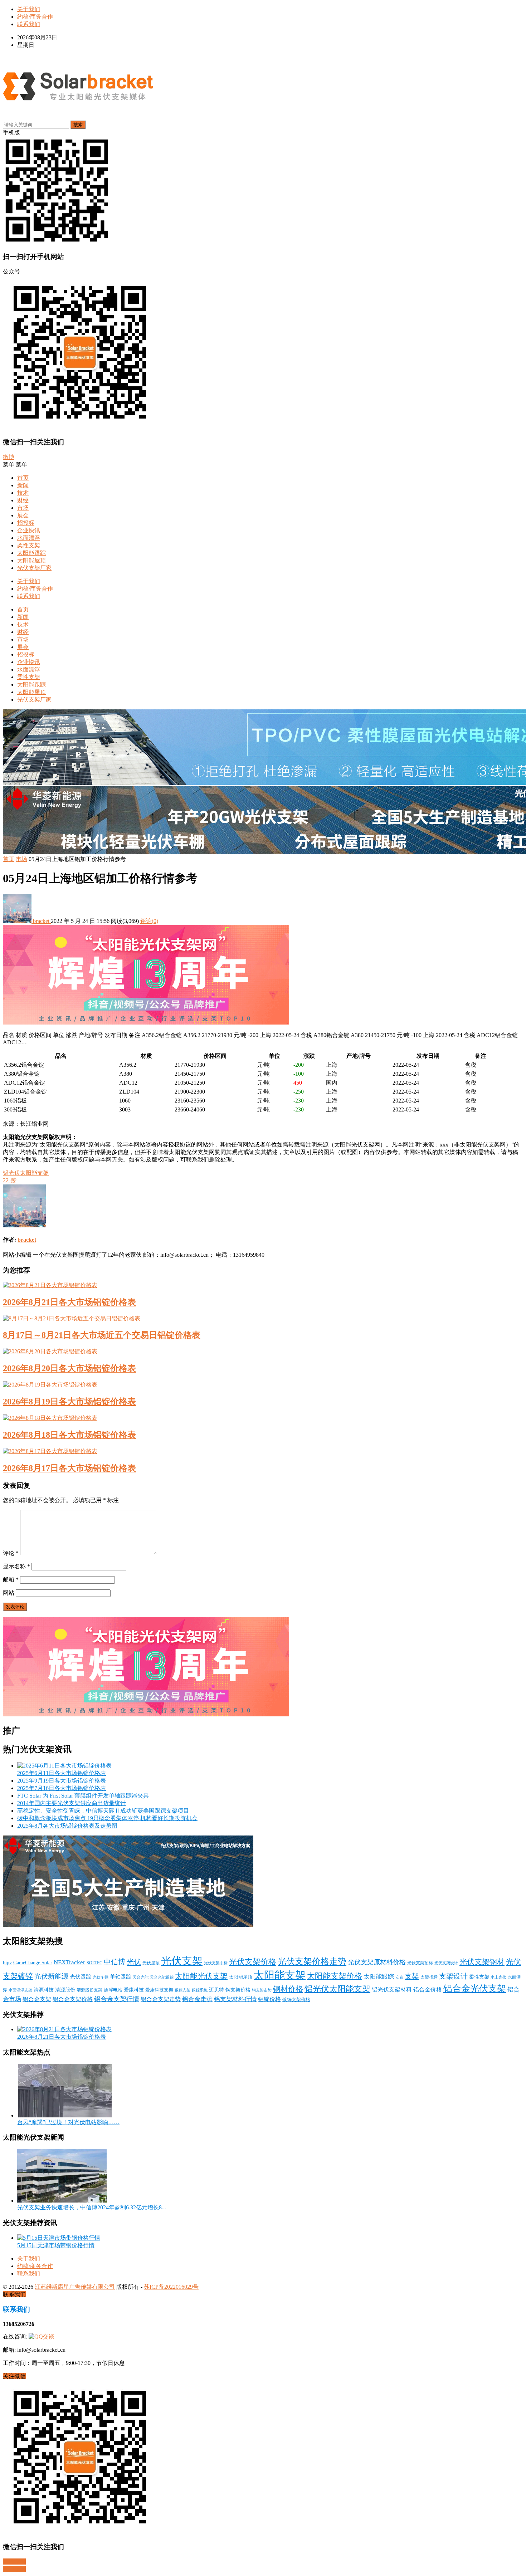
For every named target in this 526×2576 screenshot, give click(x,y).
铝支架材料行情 (235, 1999)
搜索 (78, 125)
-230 (299, 1101)
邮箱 (11, 1580)
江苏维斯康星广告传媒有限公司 (75, 2287)
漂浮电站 (113, 1990)
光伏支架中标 (216, 1963)
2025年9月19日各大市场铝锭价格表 (62, 1781)
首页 (23, 478)
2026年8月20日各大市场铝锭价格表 (69, 1368)
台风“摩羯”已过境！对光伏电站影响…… (68, 2122)
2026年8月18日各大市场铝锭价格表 (69, 1435)
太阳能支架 (280, 1975)
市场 (23, 508)
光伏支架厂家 (34, 568)
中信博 (115, 1962)
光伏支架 (182, 1961)
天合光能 (141, 1977)
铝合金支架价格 (73, 1999)
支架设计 (453, 1976)
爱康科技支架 (159, 1990)
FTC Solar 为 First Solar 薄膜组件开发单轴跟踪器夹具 (83, 1796)
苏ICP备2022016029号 (171, 2287)
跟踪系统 (200, 1990)
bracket (41, 921)
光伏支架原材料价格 (377, 1962)
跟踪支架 (182, 1990)
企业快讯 (29, 530)
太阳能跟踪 (31, 553)
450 (298, 1083)
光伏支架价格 (253, 1962)
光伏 (134, 1962)
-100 (299, 1074)
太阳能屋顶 (31, 560)
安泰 (399, 1977)
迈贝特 (216, 1990)
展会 (23, 515)
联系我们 (29, 24)
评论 (11, 1553)
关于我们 (29, 9)
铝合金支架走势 (161, 1999)
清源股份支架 (89, 1990)
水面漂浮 (29, 538)
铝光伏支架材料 (392, 1990)
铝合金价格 (428, 1990)
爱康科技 (134, 1990)
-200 (299, 1065)
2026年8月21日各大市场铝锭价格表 (69, 1302)
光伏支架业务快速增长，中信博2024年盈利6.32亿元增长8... (92, 2207)
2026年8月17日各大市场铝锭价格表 (69, 1468)
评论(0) (149, 921)
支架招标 (429, 1977)
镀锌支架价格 (296, 2000)
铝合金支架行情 (117, 1999)
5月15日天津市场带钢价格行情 (56, 2245)
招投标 (26, 523)
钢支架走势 (262, 1990)
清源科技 (44, 1990)
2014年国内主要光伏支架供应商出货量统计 (72, 1803)
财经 (23, 500)
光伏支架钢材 (482, 1962)
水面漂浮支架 (20, 1990)
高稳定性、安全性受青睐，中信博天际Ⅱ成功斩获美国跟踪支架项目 (103, 1811)
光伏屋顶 (151, 1963)
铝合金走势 (197, 1999)
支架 (412, 1976)
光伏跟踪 (81, 1977)
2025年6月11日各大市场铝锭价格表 (62, 1773)
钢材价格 (288, 1989)
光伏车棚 (101, 1977)
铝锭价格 (269, 1999)
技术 (23, 493)
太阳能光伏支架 (201, 1976)
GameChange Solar (33, 1962)
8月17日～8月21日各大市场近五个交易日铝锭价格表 (102, 1335)
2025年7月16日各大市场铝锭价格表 (62, 1788)
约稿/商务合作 (35, 17)
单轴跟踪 (121, 1977)
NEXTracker (69, 1962)
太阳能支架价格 (335, 1976)
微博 (9, 457)
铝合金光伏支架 (475, 1988)
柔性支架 (29, 545)
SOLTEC (94, 1963)
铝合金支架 (37, 1999)
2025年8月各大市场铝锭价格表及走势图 (67, 1826)
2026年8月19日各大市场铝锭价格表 (69, 1402)
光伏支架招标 (420, 1963)
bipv (7, 1962)
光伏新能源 (51, 1976)
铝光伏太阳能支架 (26, 1173)
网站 (9, 1593)
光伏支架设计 (446, 1963)
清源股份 (65, 1990)
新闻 (23, 485)
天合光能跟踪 (162, 1977)
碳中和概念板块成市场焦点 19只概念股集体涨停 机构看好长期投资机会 (107, 1818)
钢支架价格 (238, 1990)
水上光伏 (498, 1977)
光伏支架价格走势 (312, 1961)
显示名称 (16, 1566)
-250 (299, 1092)
